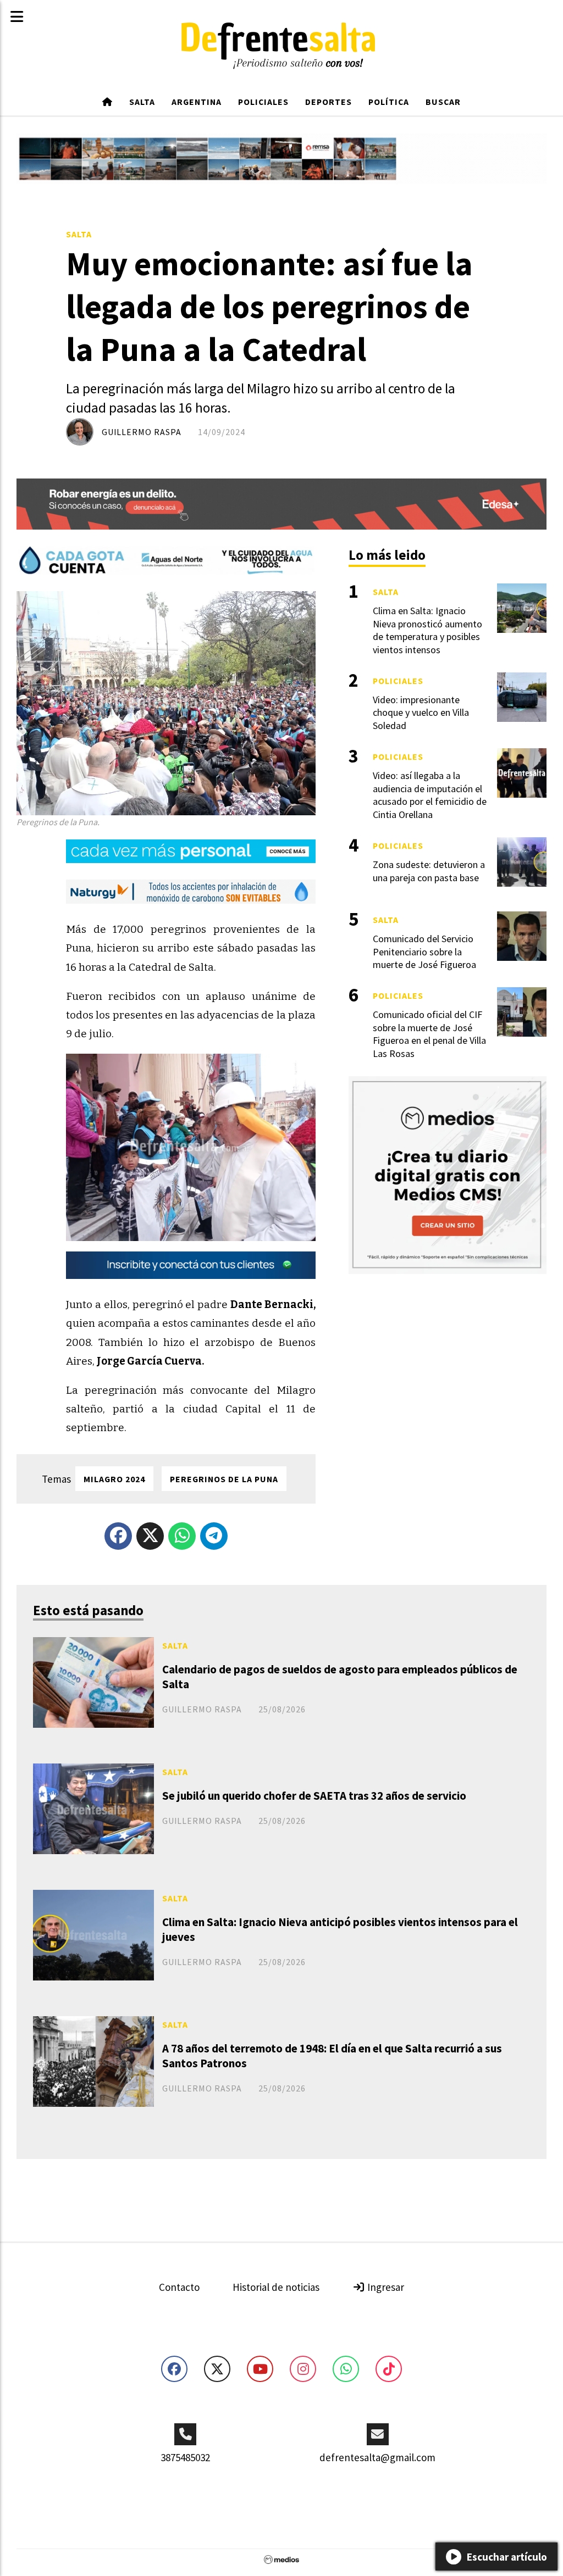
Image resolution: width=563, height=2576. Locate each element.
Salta (142, 102)
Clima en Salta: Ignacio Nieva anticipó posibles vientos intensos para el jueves (340, 1929)
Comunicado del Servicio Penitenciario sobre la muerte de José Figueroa (424, 952)
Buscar (443, 102)
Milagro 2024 (114, 1479)
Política (389, 102)
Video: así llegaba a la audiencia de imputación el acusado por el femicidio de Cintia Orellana (430, 795)
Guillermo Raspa (142, 432)
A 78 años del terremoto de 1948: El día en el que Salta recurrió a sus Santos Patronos (332, 2056)
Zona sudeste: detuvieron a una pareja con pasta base (429, 871)
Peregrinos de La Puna (224, 1479)
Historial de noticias (276, 2287)
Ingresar (385, 2287)
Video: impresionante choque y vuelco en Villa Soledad (421, 713)
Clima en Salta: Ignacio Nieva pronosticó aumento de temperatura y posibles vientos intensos (427, 630)
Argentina (197, 102)
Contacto (179, 2287)
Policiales (263, 102)
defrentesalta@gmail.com (377, 2457)
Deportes (329, 102)
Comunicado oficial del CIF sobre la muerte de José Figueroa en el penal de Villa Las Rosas (429, 1034)
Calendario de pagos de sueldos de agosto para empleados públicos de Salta (340, 1677)
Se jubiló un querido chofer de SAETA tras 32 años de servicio (314, 1796)
